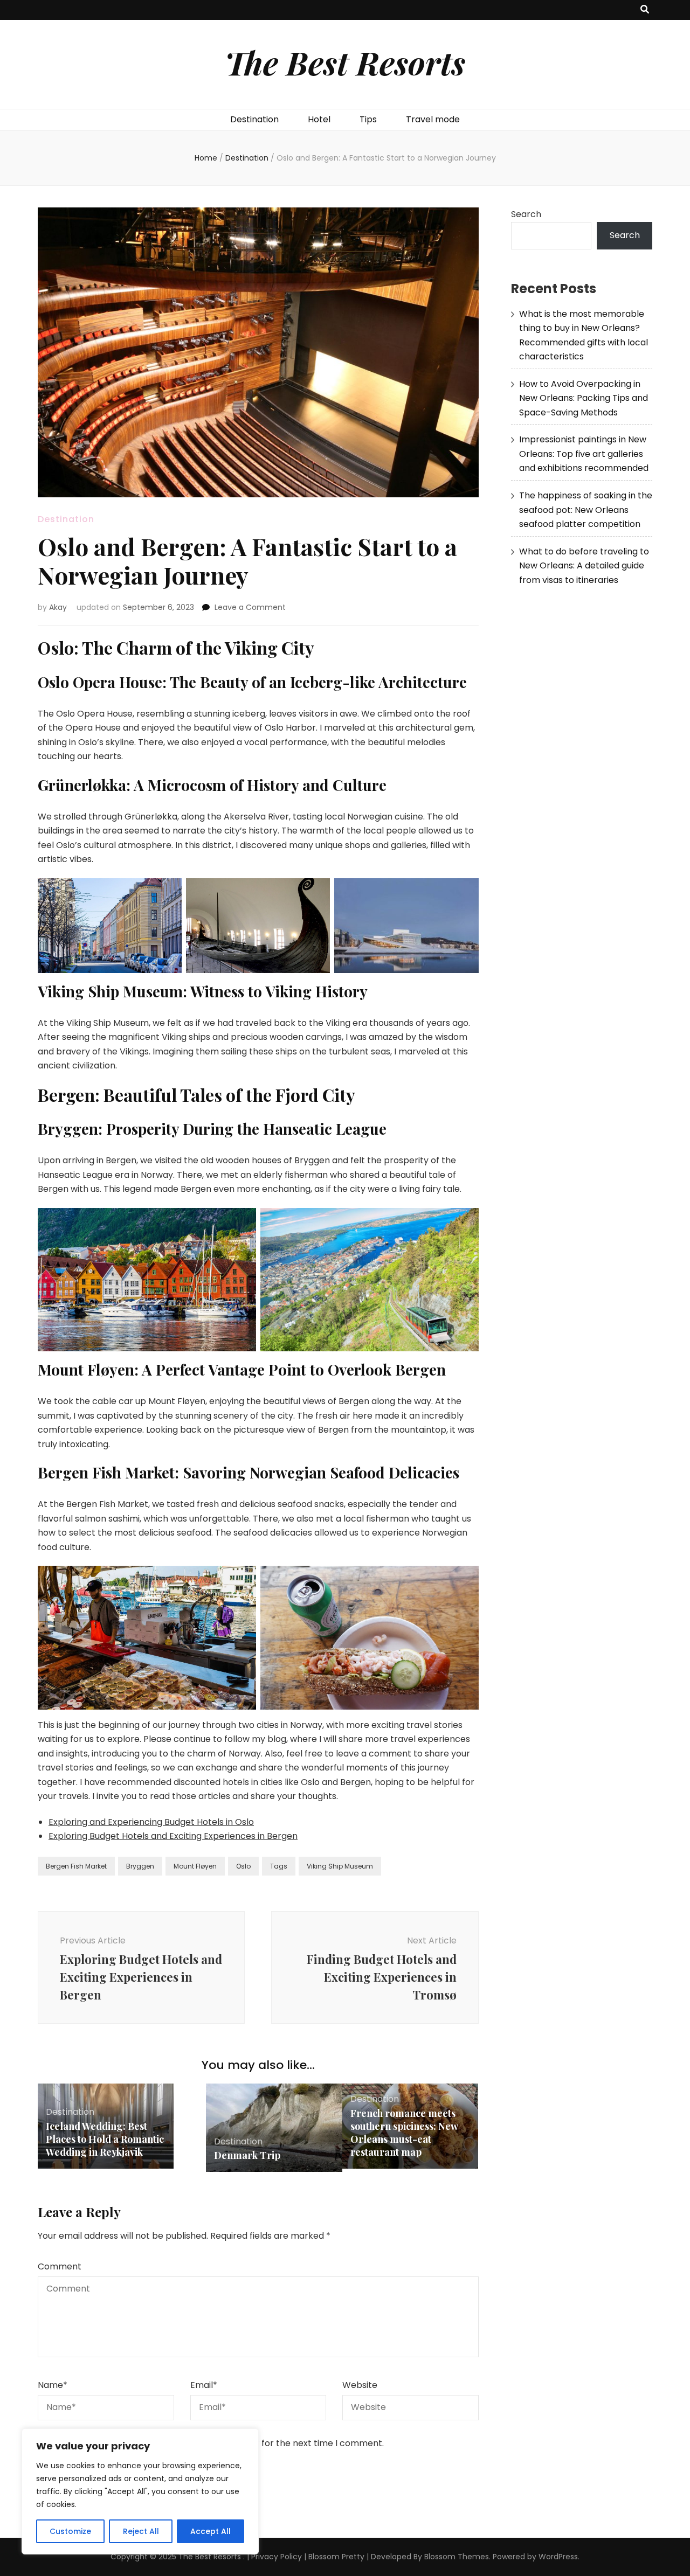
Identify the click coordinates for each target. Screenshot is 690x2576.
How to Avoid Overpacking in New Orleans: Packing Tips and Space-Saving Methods (584, 398)
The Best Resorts (345, 62)
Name (53, 2385)
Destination (254, 119)
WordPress (558, 2557)
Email (204, 2385)
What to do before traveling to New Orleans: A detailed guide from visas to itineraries (584, 566)
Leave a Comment (250, 607)
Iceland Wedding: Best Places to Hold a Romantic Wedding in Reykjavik (105, 2139)
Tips (368, 119)
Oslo (243, 1866)
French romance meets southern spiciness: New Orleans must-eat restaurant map (404, 2133)
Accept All (211, 2531)
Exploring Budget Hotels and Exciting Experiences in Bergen (173, 1836)
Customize (70, 2531)
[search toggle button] (645, 10)
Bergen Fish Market (76, 1866)
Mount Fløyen (195, 1866)
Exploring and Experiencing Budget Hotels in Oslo (151, 1822)
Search (526, 214)
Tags (279, 1866)
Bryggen (140, 1866)
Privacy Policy (277, 2557)
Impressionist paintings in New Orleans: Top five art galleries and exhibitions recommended (584, 454)
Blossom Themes (457, 2557)
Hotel (319, 119)
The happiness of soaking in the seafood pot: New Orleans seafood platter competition (586, 510)
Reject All (141, 2531)
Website (360, 2385)
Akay (58, 607)
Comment (60, 2266)
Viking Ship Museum (340, 1866)
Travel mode (433, 119)
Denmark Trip (247, 2155)
